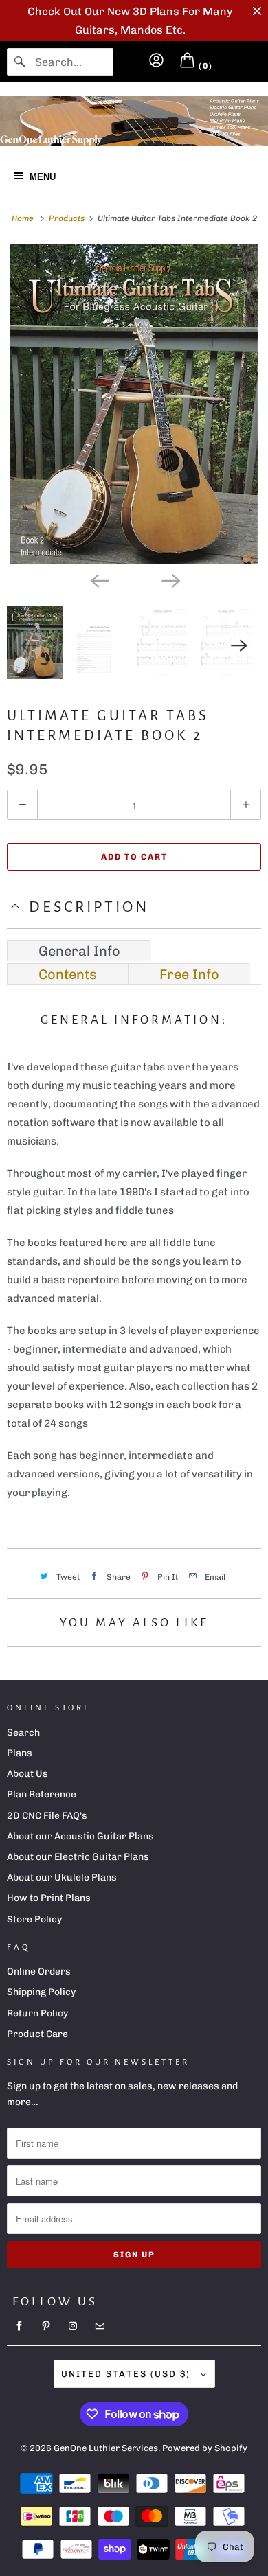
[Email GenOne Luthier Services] (100, 2326)
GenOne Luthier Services (106, 2448)
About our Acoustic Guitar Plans (80, 1836)
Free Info (189, 974)
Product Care (37, 2034)
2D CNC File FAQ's (47, 1816)
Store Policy (34, 1919)
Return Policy (37, 2013)
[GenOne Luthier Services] (134, 121)
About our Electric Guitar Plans (78, 1857)
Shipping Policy (41, 1992)
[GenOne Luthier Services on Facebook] (19, 2326)
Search (23, 1733)
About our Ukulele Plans (62, 1877)
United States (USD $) (127, 2374)
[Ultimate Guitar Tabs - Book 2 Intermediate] (134, 404)
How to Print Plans (49, 1898)
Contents (68, 974)
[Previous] (98, 579)
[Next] (170, 579)
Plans (20, 1753)
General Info (79, 951)
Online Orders (39, 1971)
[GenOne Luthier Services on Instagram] (73, 2326)
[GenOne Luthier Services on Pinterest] (46, 2326)
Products (68, 218)
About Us (27, 1774)
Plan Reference (42, 1794)
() (204, 66)
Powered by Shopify (205, 2448)
